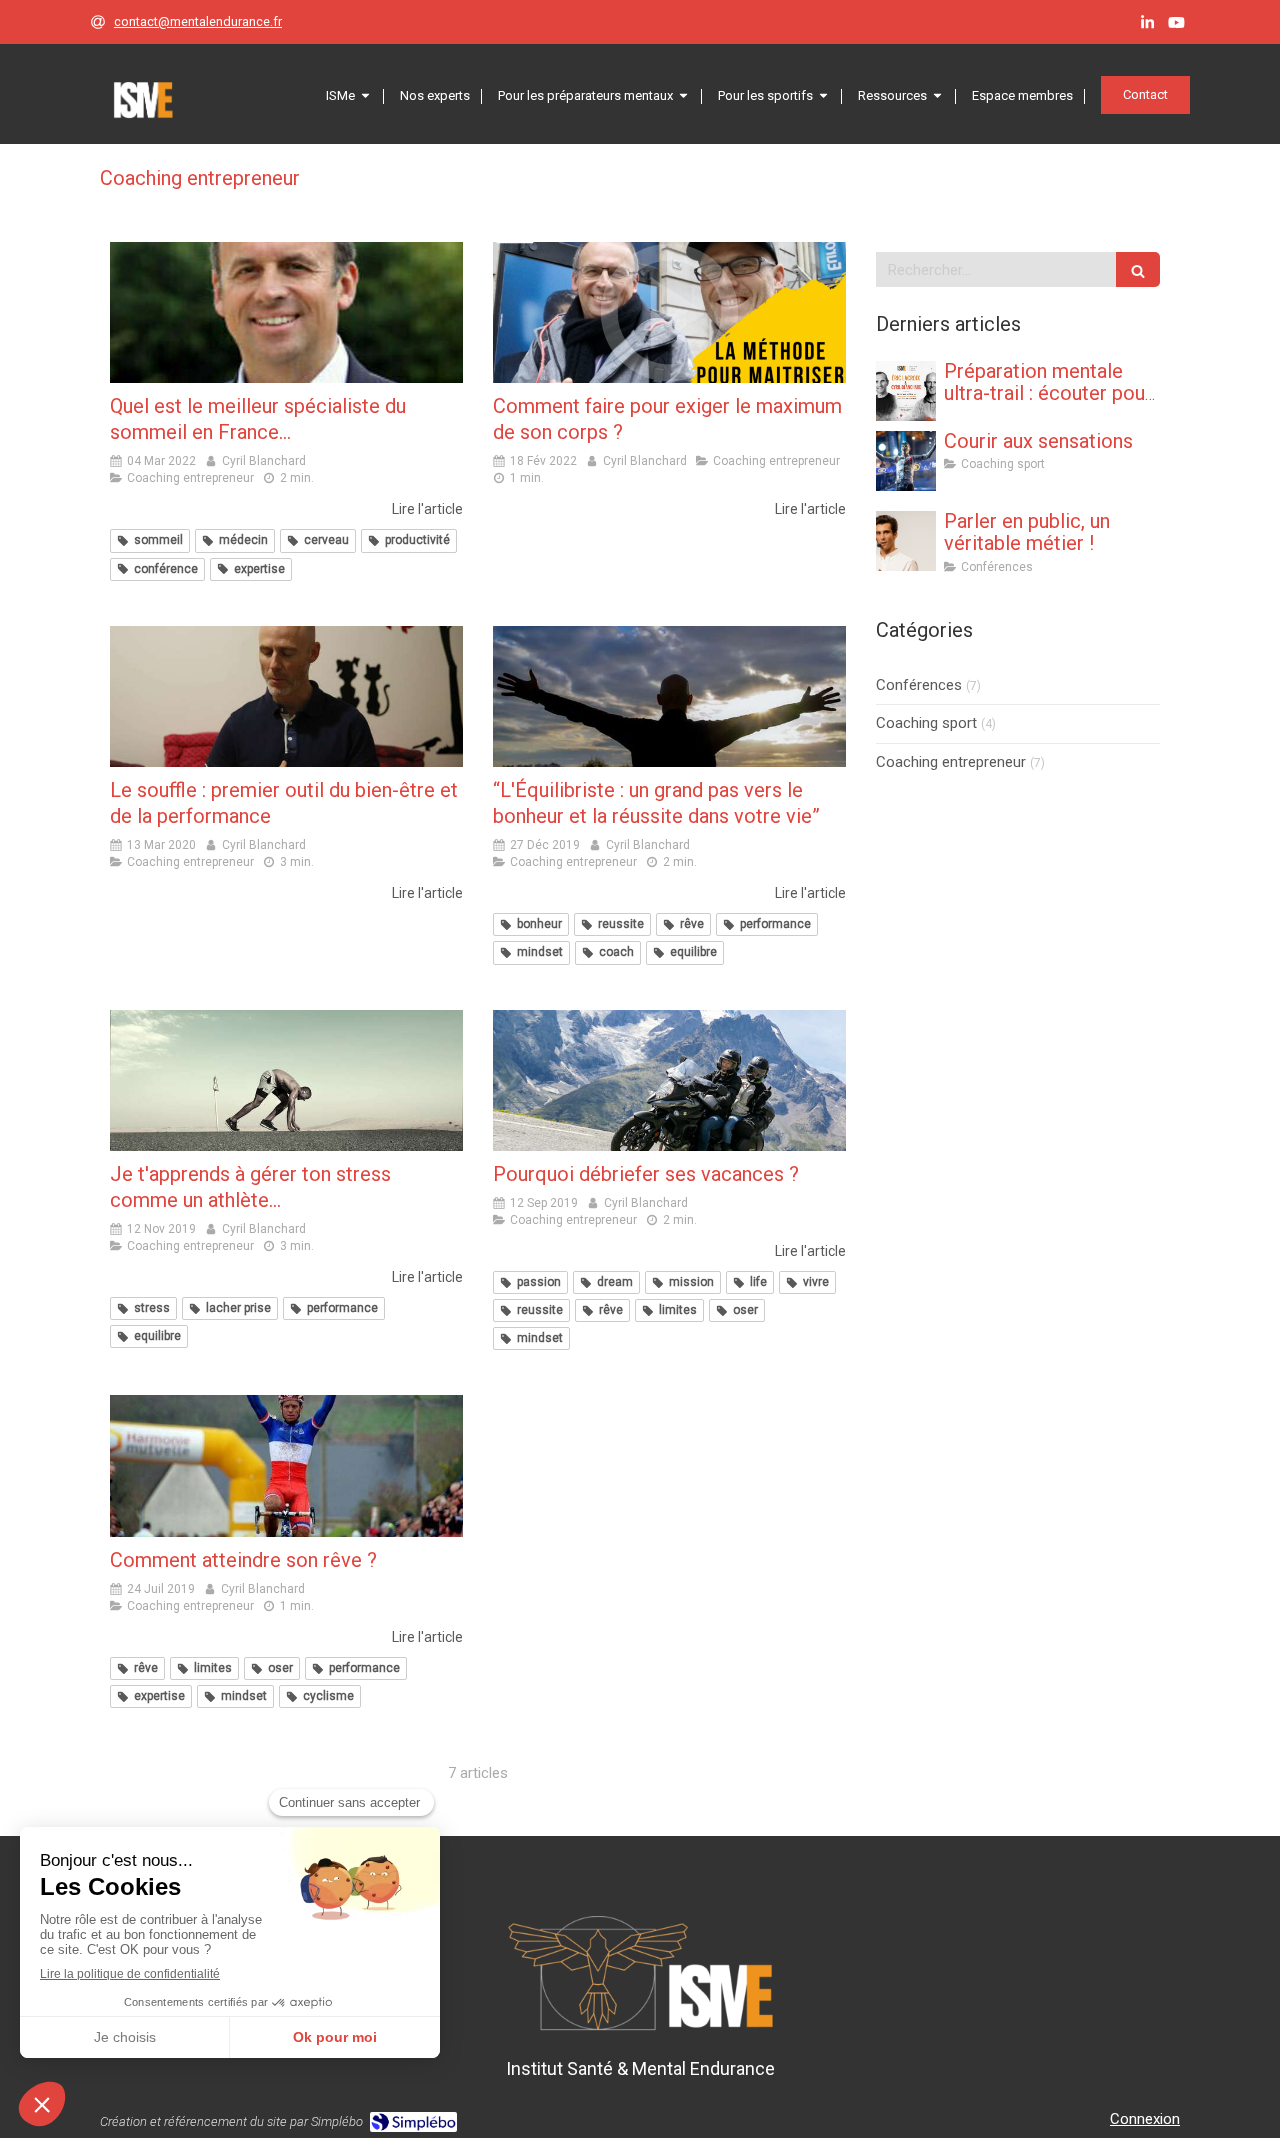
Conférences (919, 685)
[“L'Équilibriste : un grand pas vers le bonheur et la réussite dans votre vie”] (669, 696)
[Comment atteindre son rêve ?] (286, 1465)
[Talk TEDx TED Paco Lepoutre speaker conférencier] (906, 541)
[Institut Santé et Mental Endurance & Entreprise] (142, 100)
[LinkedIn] (1147, 26)
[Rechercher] (1138, 269)
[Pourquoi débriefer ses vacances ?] (669, 1080)
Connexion (1145, 2119)
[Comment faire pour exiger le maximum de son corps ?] (669, 312)
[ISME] (906, 391)
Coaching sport (926, 723)
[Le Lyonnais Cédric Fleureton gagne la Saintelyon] (906, 461)
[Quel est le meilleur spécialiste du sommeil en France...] (286, 312)
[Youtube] (1176, 26)
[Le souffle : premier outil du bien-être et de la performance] (286, 696)
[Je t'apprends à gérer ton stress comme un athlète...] (286, 1080)
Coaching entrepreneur (951, 762)
